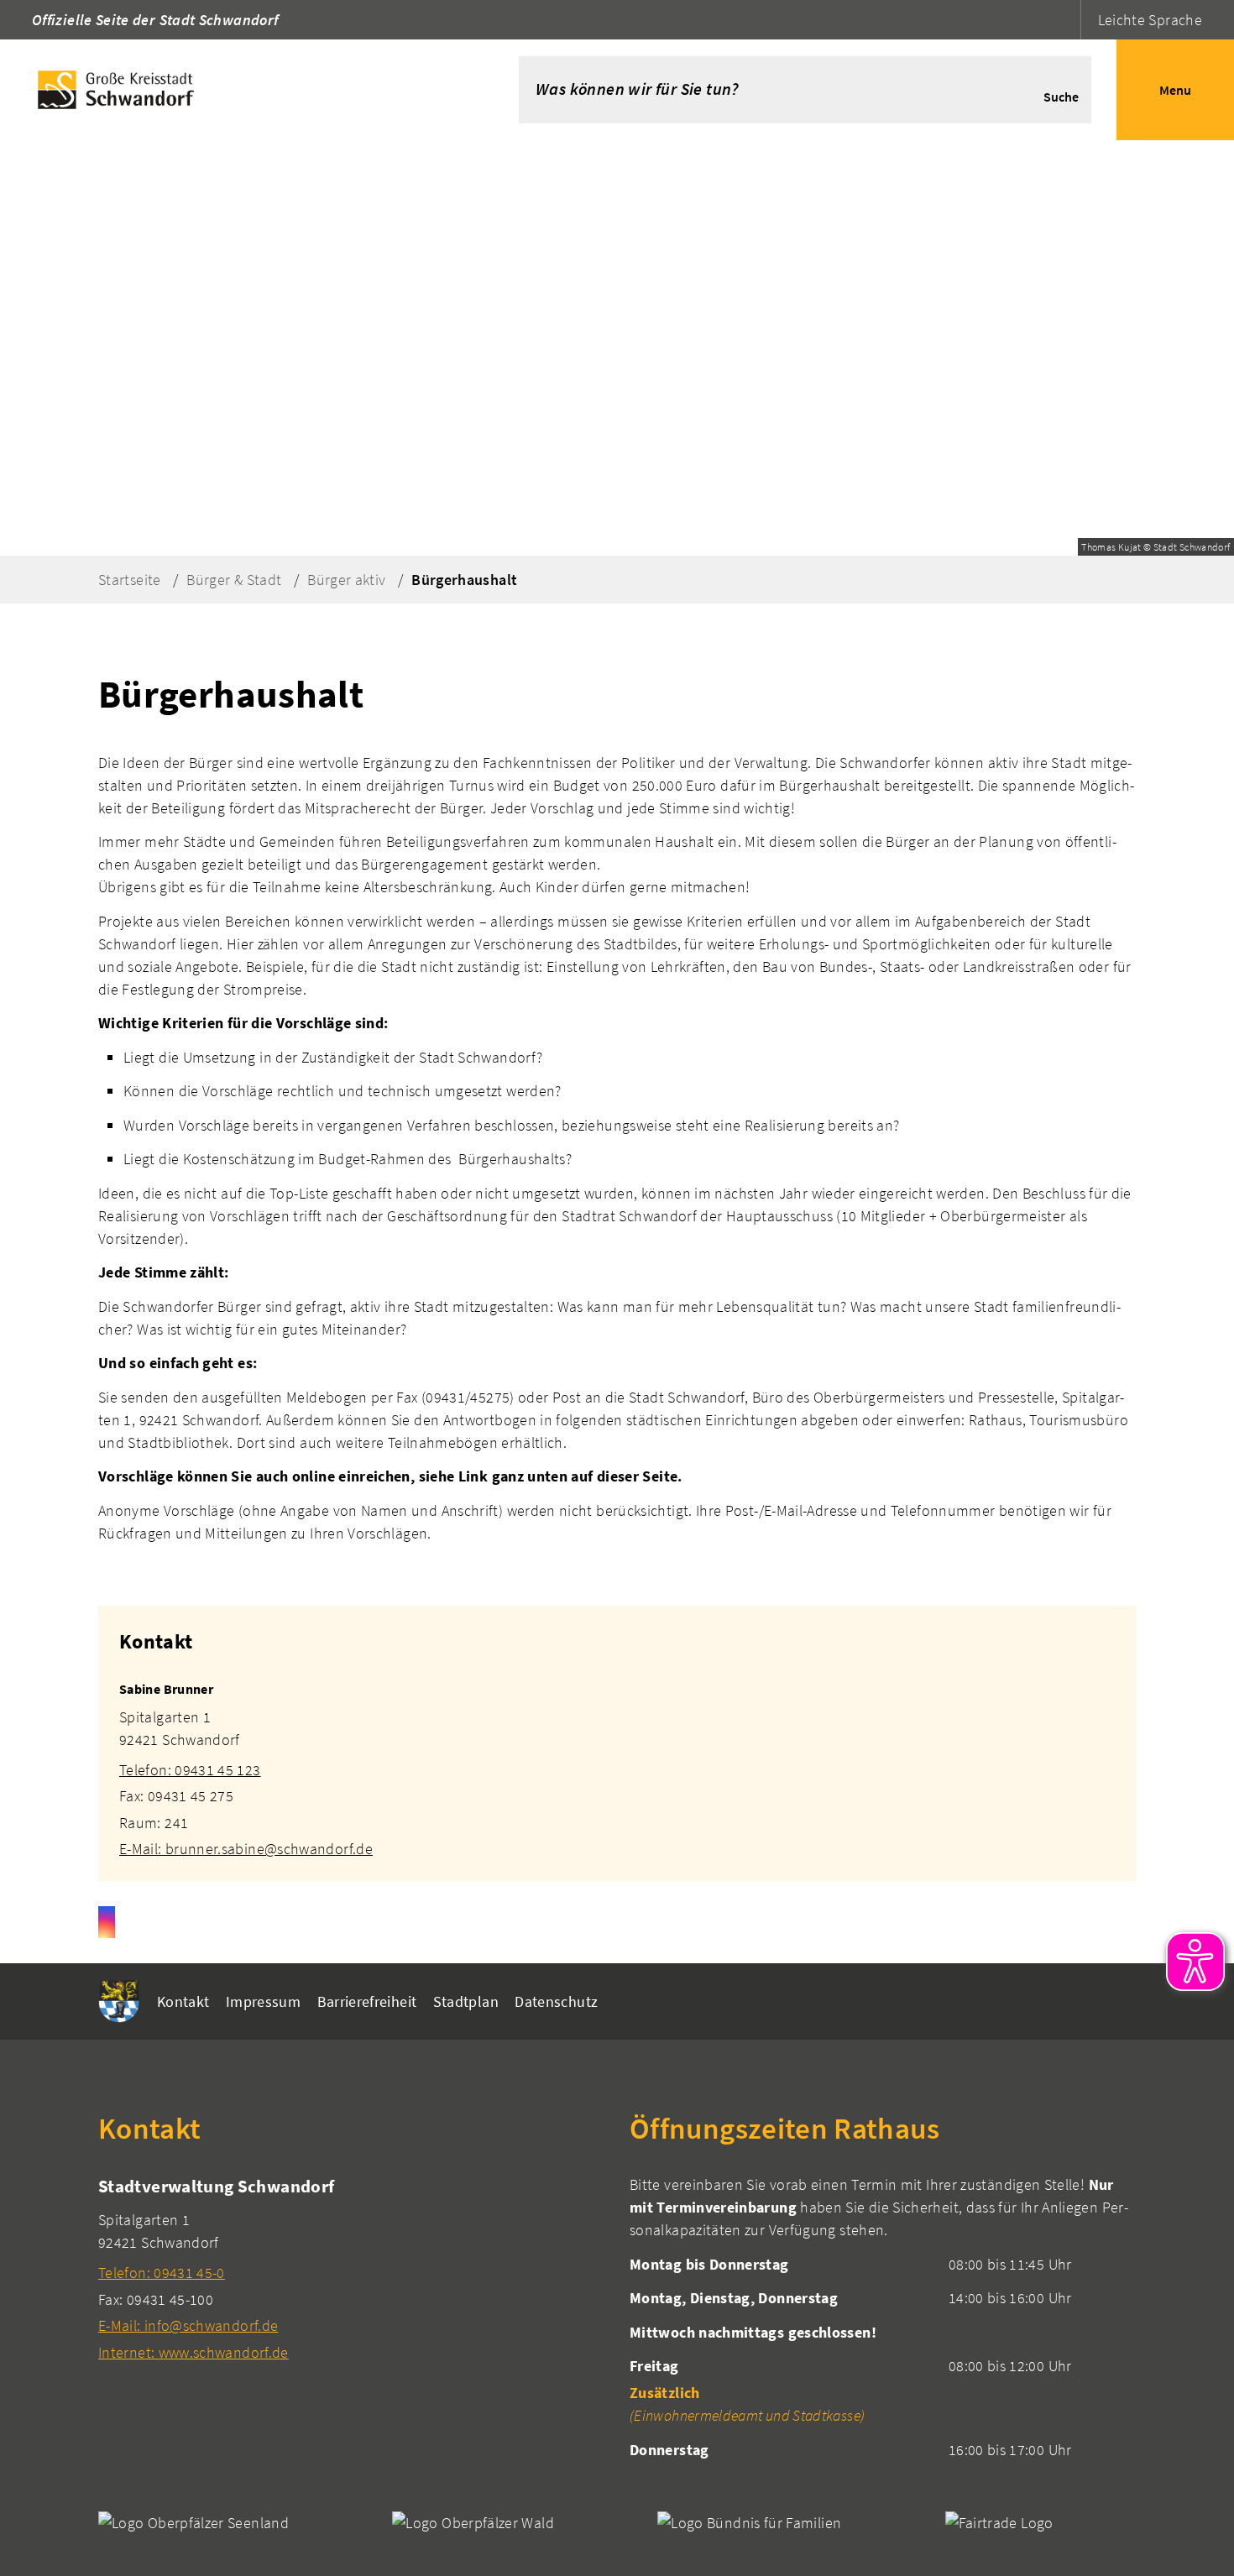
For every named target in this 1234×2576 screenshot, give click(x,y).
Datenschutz (556, 2001)
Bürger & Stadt (234, 580)
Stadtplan (466, 2001)
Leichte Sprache (1150, 20)
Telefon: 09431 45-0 (162, 2273)
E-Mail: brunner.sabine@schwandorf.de (246, 1849)
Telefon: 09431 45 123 (190, 1770)
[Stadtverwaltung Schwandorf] (351, 2268)
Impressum (263, 2001)
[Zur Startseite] (234, 90)
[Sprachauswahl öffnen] (1066, 20)
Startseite (130, 580)
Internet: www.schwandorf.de (193, 2352)
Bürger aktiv (346, 580)
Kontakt (183, 2001)
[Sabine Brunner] (617, 1759)
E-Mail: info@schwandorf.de (188, 2325)
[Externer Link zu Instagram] (107, 1922)
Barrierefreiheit (367, 2001)
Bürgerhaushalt (464, 580)
